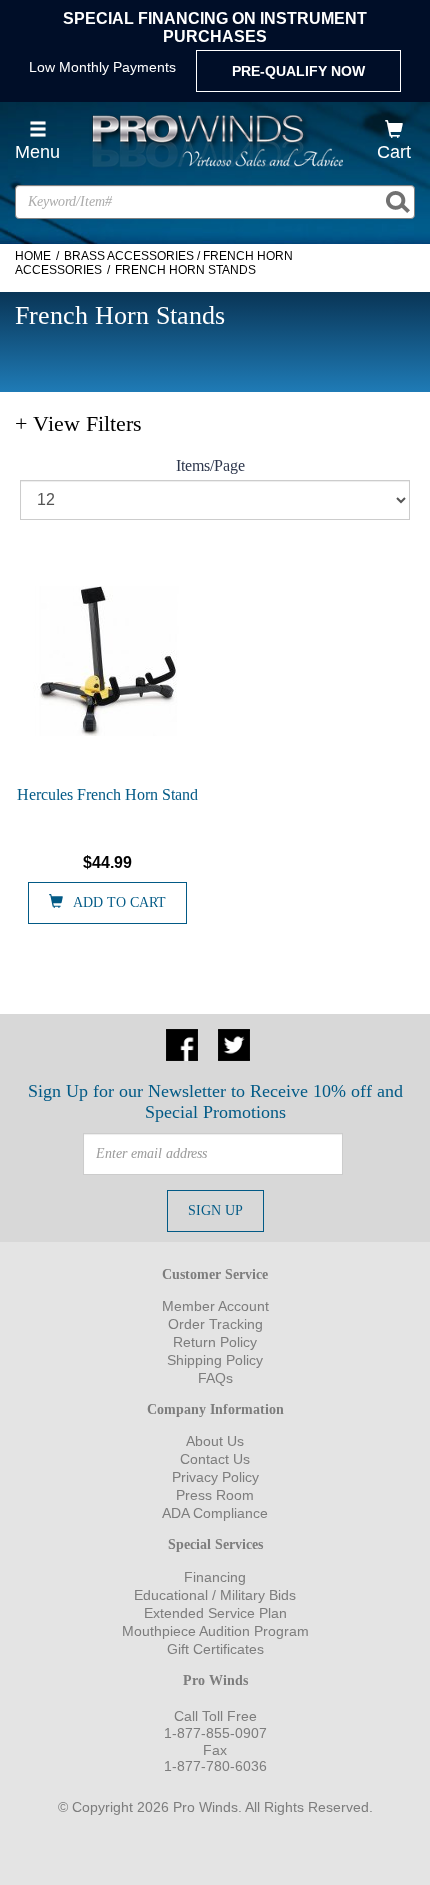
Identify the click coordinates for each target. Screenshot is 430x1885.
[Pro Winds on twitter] (234, 1043)
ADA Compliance (215, 1513)
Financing (215, 1577)
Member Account (215, 1306)
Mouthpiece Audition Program (215, 1631)
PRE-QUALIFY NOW (298, 71)
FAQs (215, 1378)
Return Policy (215, 1342)
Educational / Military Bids (215, 1595)
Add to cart (119, 902)
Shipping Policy (215, 1360)
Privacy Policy (215, 1477)
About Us (215, 1441)
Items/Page (210, 465)
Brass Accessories (129, 256)
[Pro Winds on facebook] (182, 1043)
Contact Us (215, 1459)
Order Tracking (215, 1324)
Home (33, 256)
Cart (394, 152)
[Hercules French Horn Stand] (107, 661)
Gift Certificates (215, 1649)
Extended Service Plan (215, 1613)
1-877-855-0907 (215, 1733)
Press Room (215, 1495)
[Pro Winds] (215, 141)
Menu (37, 152)
